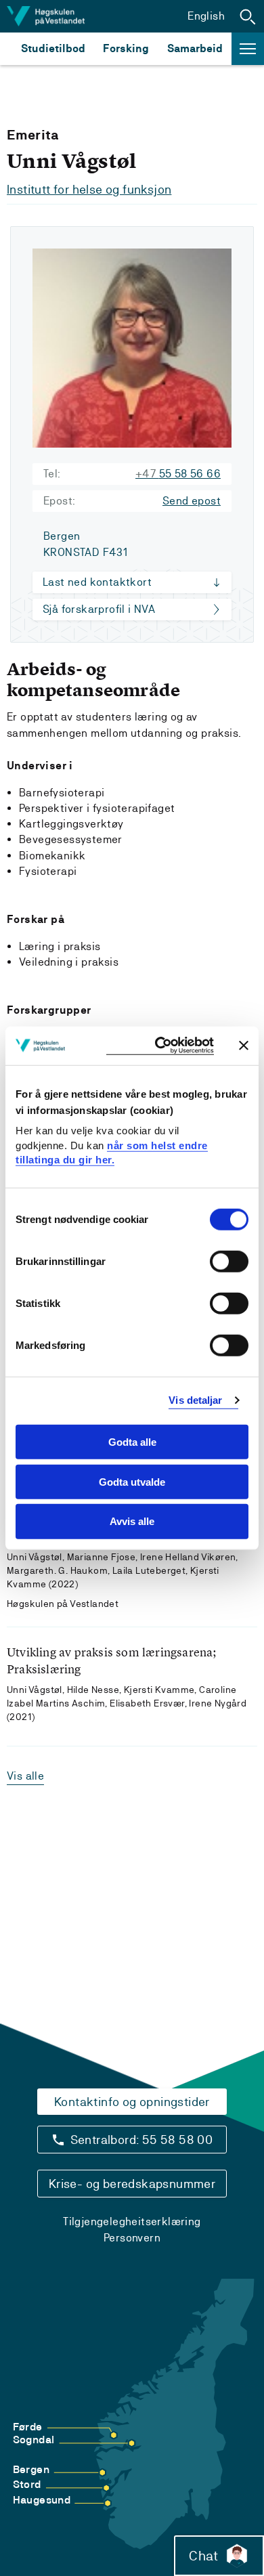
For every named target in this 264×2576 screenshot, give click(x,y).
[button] (248, 16)
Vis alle (25, 1776)
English (206, 16)
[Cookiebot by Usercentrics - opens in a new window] (160, 1046)
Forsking (126, 48)
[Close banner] (244, 1046)
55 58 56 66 (178, 474)
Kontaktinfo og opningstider (132, 2102)
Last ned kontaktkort (97, 582)
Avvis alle (132, 1521)
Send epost (192, 501)
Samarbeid (195, 48)
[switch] (229, 1262)
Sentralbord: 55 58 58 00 (142, 2140)
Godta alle (132, 1442)
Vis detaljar (195, 1400)
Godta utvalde (132, 1481)
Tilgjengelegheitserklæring (132, 2221)
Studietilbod (53, 48)
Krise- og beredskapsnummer (132, 2184)
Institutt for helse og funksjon (89, 189)
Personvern (132, 2238)
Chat (203, 2556)
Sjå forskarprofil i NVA (99, 609)
